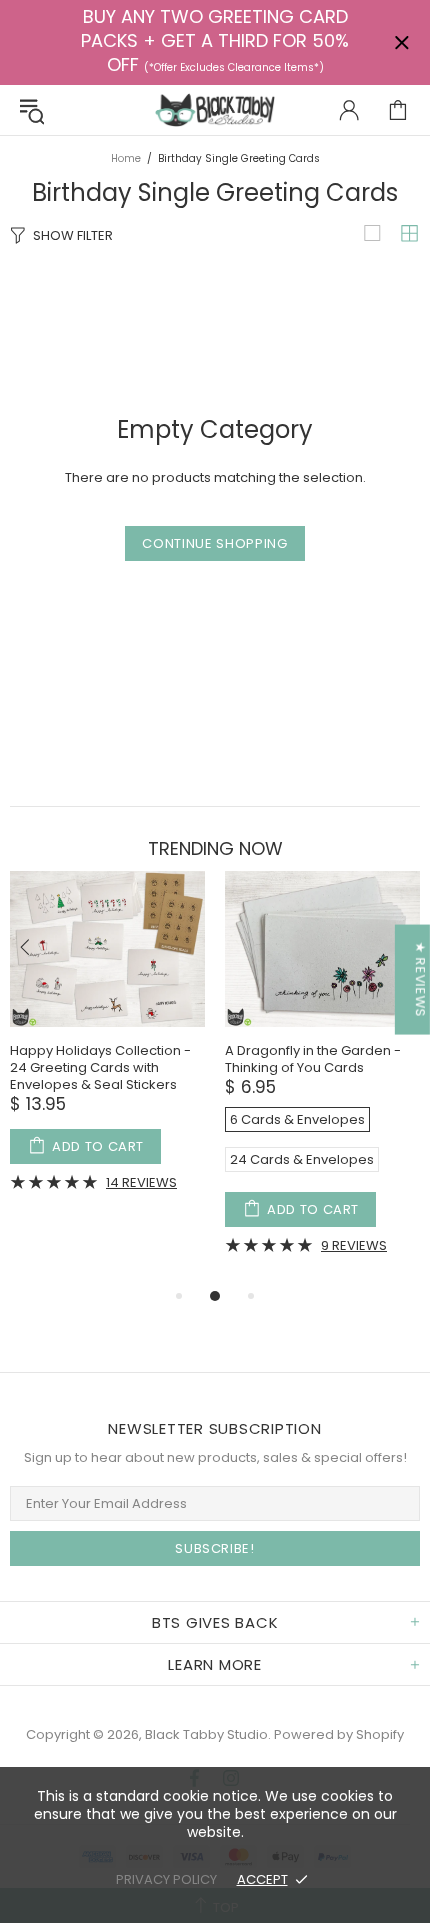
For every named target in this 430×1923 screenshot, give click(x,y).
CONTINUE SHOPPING (214, 543)
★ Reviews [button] (420, 979)
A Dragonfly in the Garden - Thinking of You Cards (313, 1059)
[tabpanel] (107, 1046)
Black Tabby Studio (215, 110)
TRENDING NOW (215, 849)
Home (126, 158)
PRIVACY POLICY (166, 1879)
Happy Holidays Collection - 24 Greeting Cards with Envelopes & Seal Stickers (100, 1067)
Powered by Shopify (339, 1734)
